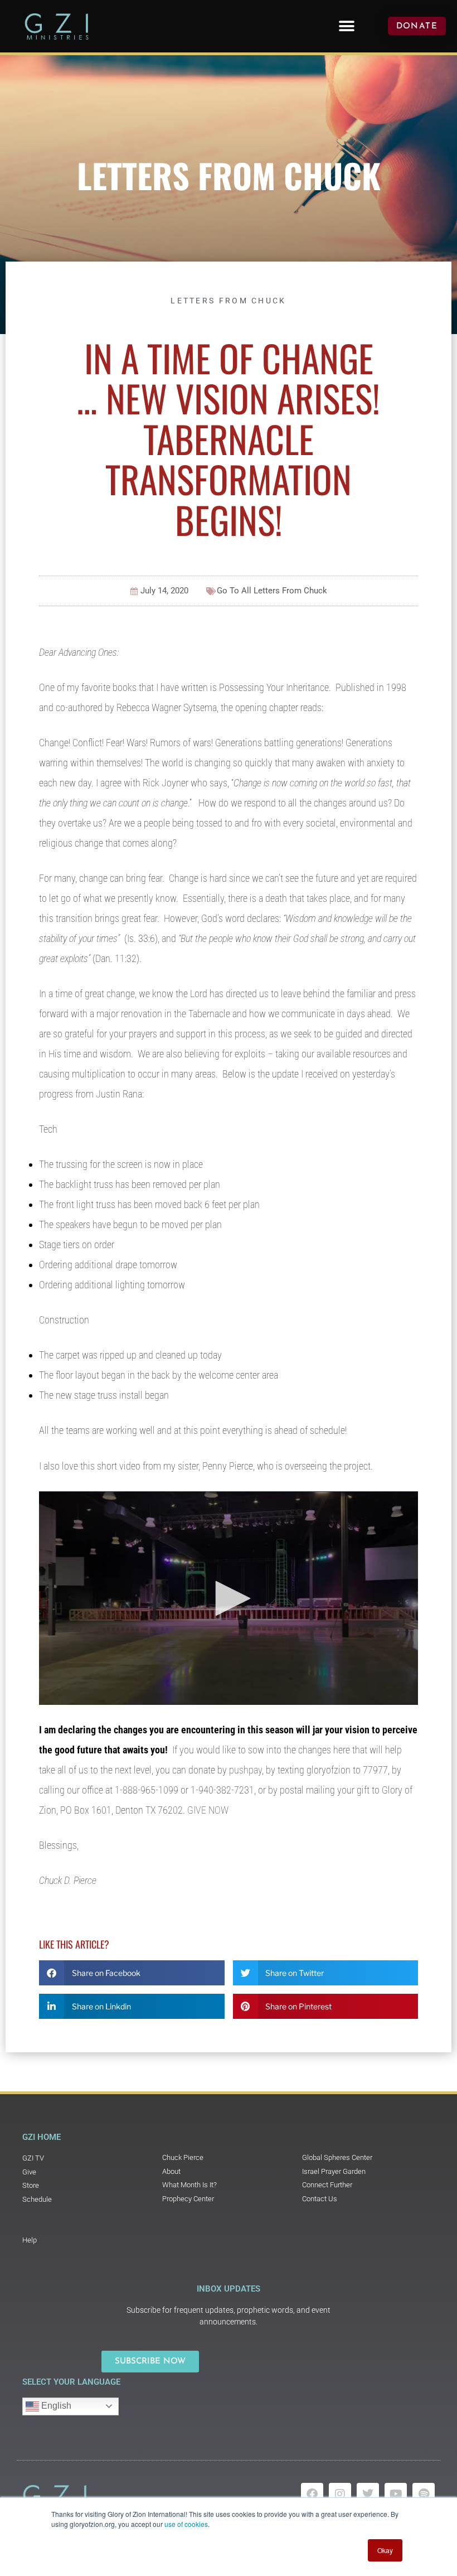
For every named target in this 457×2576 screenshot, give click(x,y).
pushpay (245, 1770)
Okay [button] (385, 2550)
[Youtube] (396, 2494)
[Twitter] (368, 2494)
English (55, 2406)
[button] (346, 26)
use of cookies (186, 2524)
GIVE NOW (208, 1810)
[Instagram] (340, 2494)
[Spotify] (424, 2494)
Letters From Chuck (229, 175)
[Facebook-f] (312, 2494)
